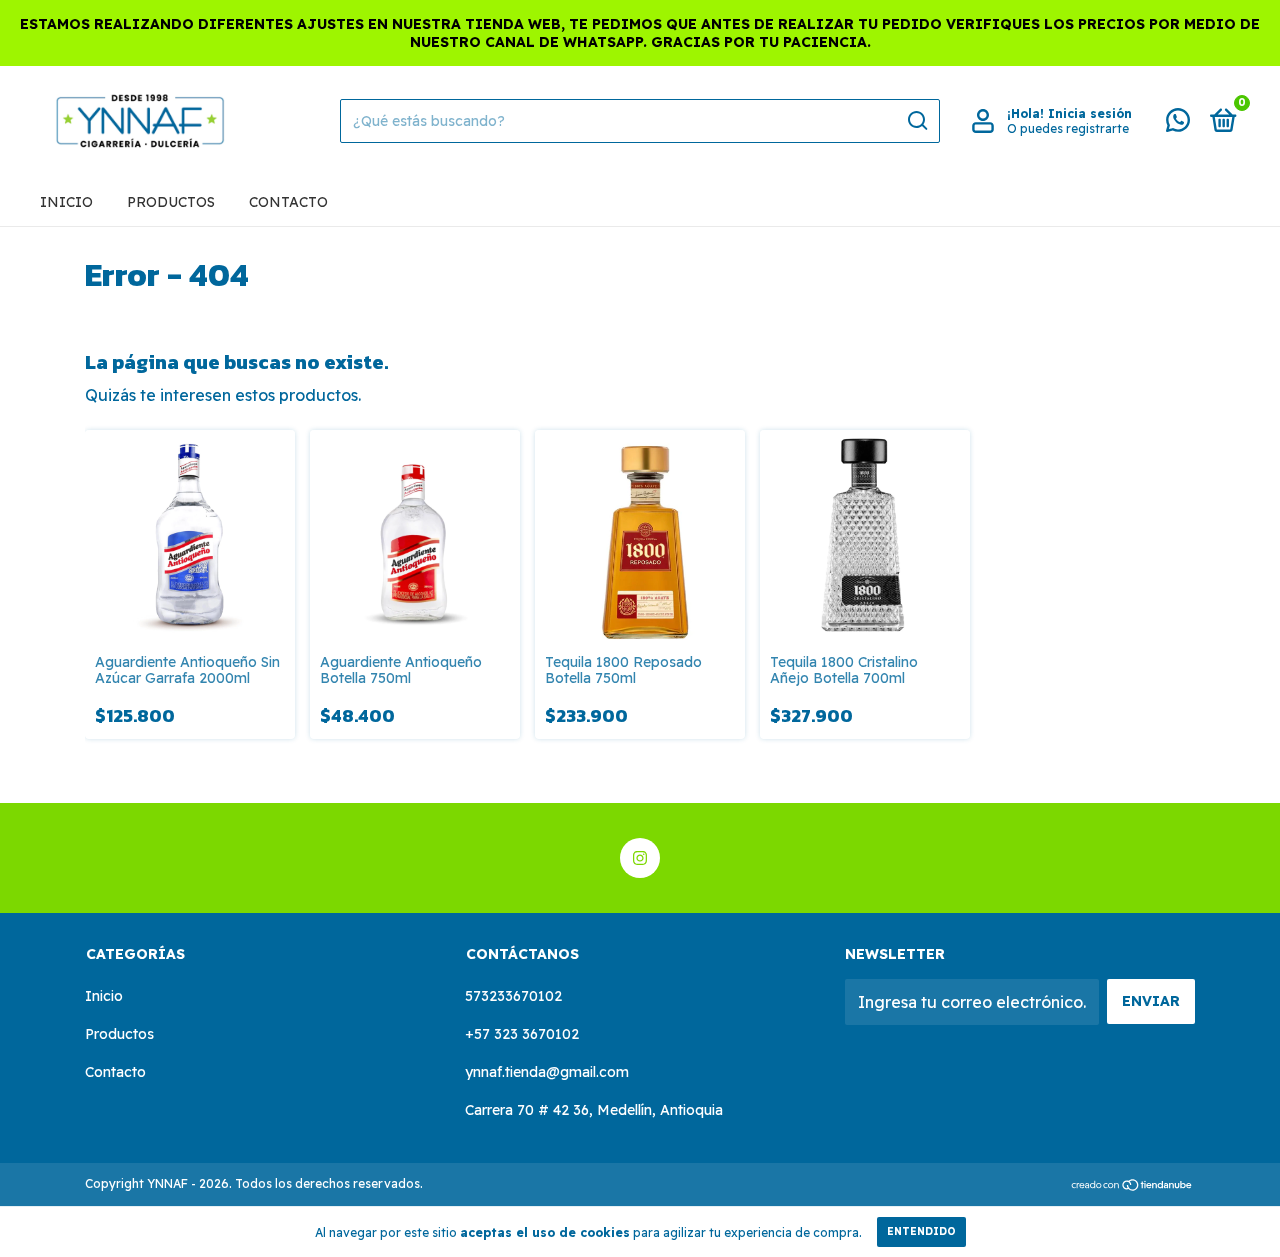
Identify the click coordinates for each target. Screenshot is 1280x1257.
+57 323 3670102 (522, 1034)
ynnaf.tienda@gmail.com (547, 1072)
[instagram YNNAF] (640, 858)
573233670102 (513, 996)
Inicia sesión (1090, 113)
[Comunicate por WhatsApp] (1178, 124)
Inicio (66, 202)
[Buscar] (916, 121)
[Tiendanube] (1132, 1186)
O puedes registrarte (1068, 128)
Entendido (921, 1231)
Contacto (288, 202)
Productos (171, 202)
